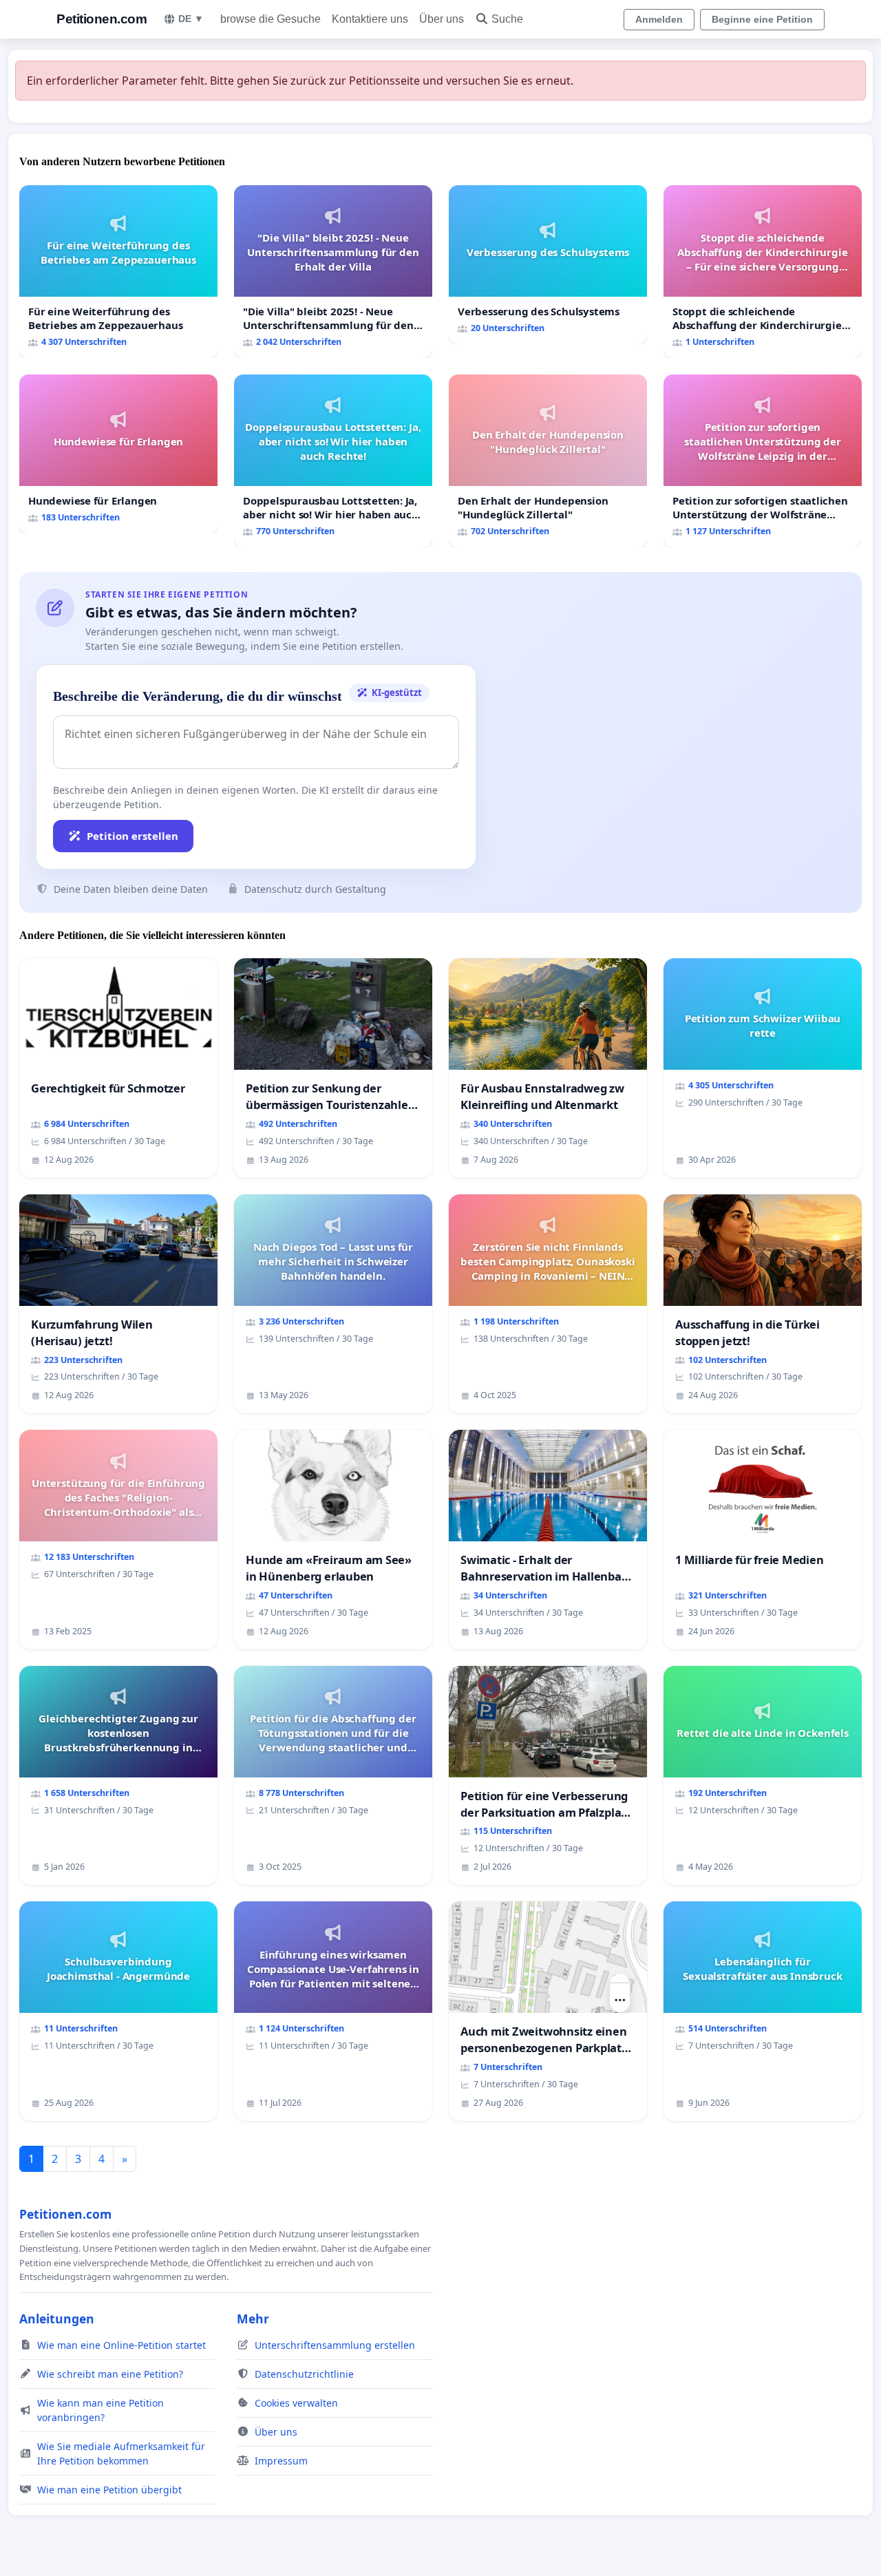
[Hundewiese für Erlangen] (118, 454)
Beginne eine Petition (762, 19)
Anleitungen (57, 2319)
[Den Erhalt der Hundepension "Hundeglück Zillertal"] (548, 461)
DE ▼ (191, 19)
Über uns (442, 19)
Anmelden (659, 19)
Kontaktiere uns (370, 19)
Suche (507, 19)
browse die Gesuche (270, 19)
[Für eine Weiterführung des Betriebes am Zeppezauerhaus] (118, 272)
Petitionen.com (102, 19)
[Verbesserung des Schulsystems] (548, 265)
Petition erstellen (132, 836)
